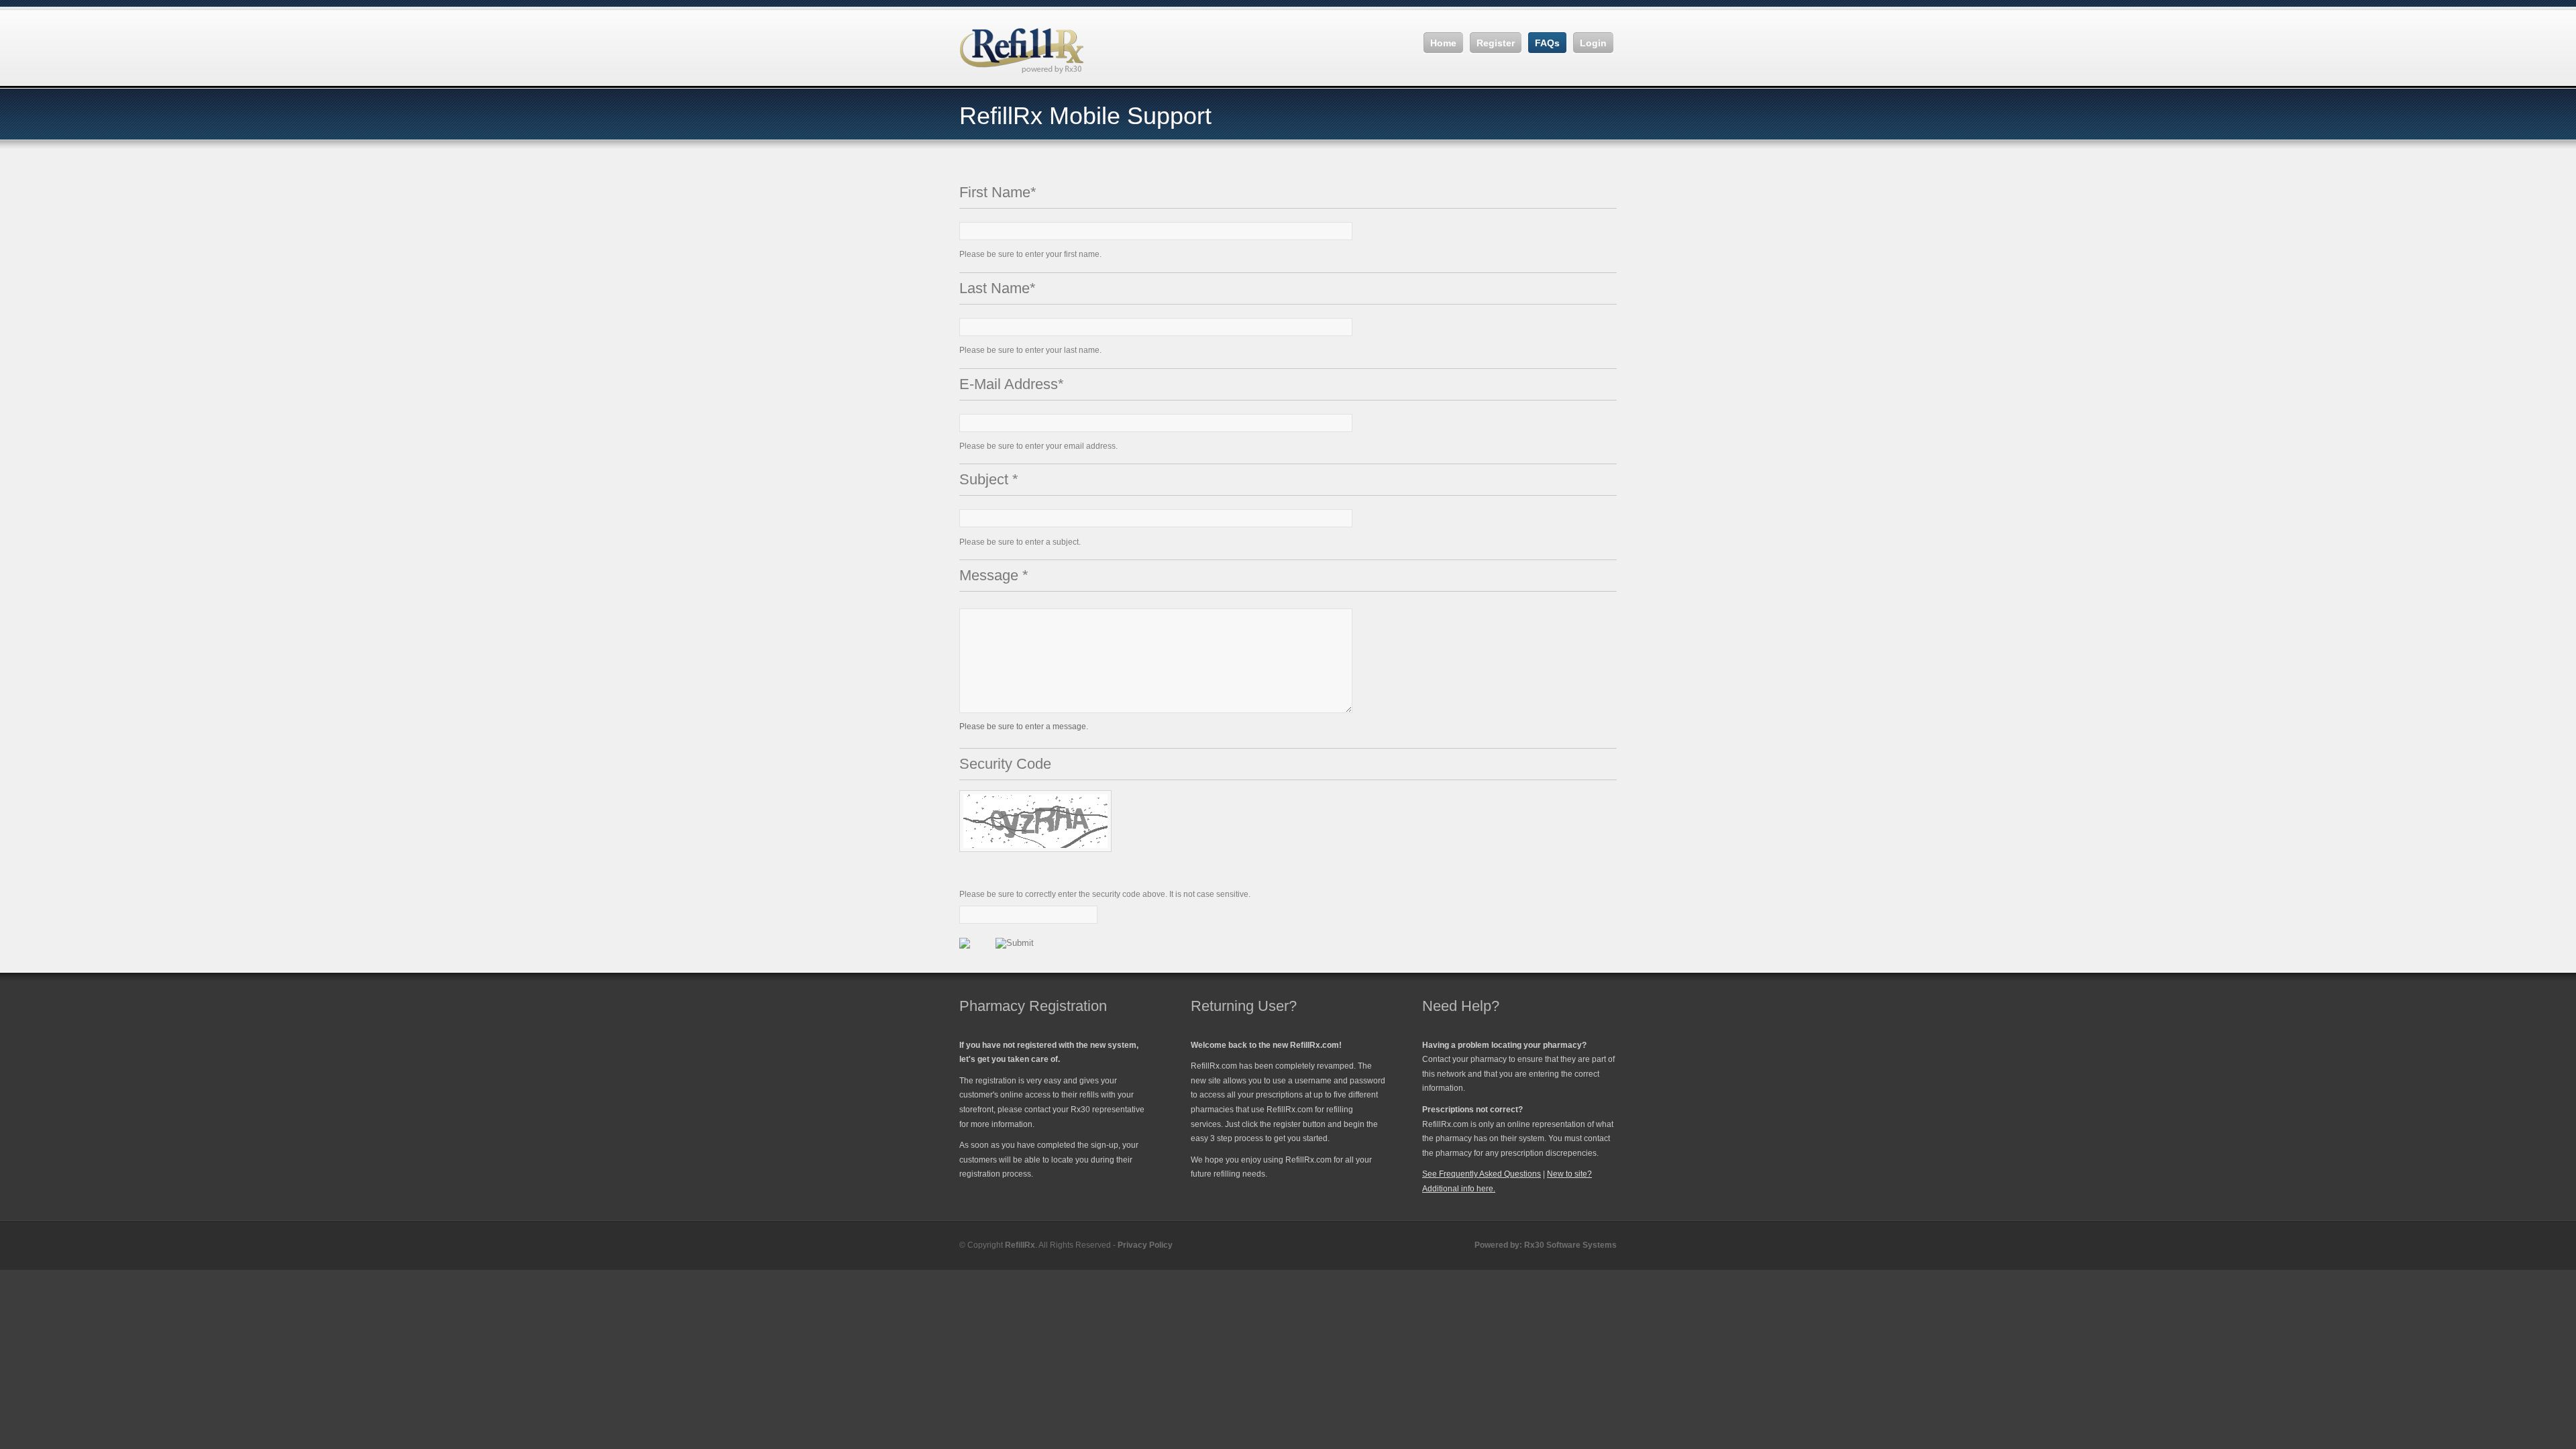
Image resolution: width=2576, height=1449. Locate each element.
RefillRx (1020, 1245)
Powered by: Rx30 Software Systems (1546, 1245)
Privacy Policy (1145, 1245)
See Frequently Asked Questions (1482, 1174)
